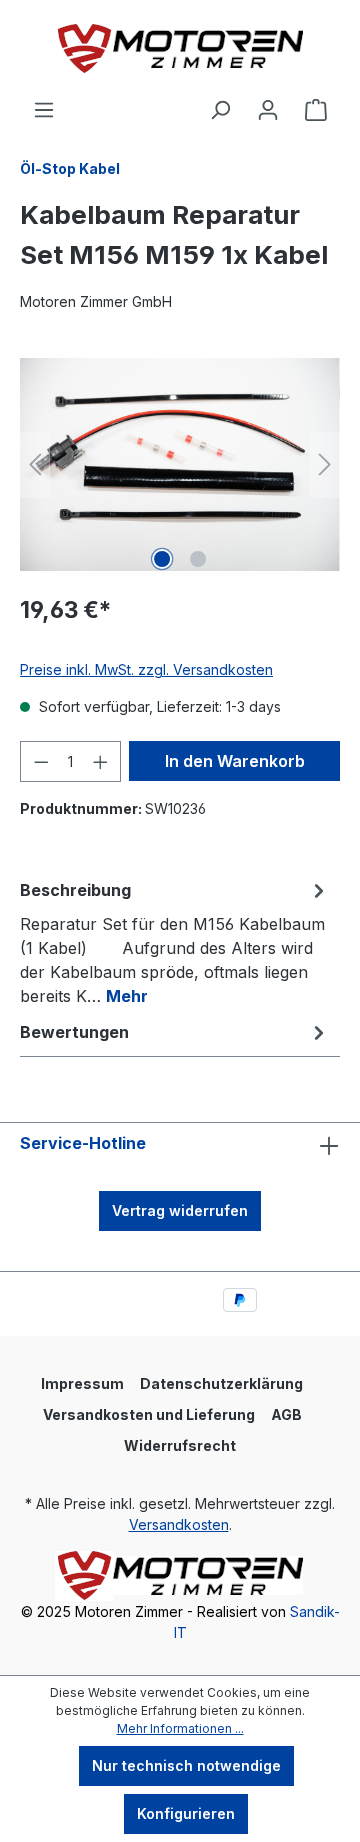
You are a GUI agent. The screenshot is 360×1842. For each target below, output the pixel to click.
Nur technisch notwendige (186, 1765)
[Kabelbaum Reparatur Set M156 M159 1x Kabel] (180, 464)
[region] (180, 464)
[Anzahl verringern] (41, 761)
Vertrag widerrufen (180, 1210)
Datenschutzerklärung (221, 1383)
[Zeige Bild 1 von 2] (162, 559)
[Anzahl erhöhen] (101, 761)
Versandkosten (179, 1524)
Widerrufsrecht (180, 1445)
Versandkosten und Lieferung (149, 1414)
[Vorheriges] (35, 464)
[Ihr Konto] (268, 110)
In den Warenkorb (235, 761)
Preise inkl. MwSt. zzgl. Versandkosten (146, 669)
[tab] (175, 942)
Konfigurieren (186, 1813)
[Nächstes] (325, 464)
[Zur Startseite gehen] (180, 49)
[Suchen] (220, 110)
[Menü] (44, 110)
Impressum (82, 1383)
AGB (286, 1414)
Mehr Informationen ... (180, 1728)
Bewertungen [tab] (74, 1032)
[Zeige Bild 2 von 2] (198, 559)
